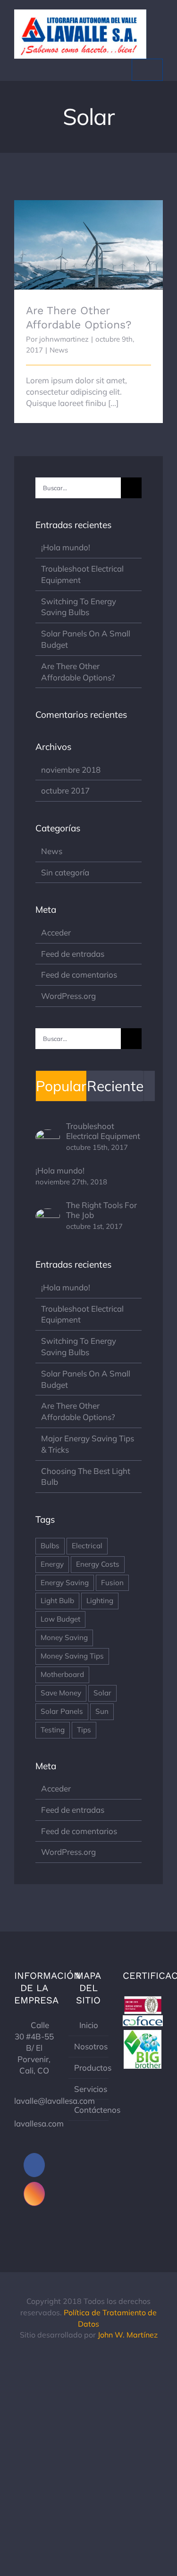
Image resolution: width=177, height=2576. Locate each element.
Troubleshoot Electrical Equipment (103, 1131)
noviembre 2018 (71, 770)
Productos (89, 2068)
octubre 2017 (65, 790)
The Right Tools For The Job (101, 1210)
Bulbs (50, 1546)
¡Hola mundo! (66, 547)
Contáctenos (89, 2110)
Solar (102, 1693)
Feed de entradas (73, 954)
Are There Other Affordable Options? (88, 216)
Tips (84, 1730)
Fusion (112, 1583)
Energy (52, 1564)
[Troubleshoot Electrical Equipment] (48, 1135)
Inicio (89, 2025)
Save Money (61, 1693)
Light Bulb (57, 1601)
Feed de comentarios (79, 975)
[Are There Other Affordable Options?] (88, 245)
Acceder (56, 932)
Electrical (87, 1546)
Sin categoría (65, 872)
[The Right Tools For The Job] (48, 1214)
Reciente (115, 1086)
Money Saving (64, 1637)
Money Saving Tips (72, 1656)
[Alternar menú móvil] (147, 70)
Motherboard (62, 1674)
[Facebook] (34, 2165)
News (59, 350)
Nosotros (89, 2046)
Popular (61, 1086)
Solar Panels (62, 1711)
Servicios (89, 2089)
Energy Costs (98, 1564)
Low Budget (60, 1619)
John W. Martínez (128, 2335)
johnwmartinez (64, 339)
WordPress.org (68, 996)
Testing (53, 1730)
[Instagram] (34, 2194)
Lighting (100, 1601)
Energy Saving (65, 1583)
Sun (102, 1711)
